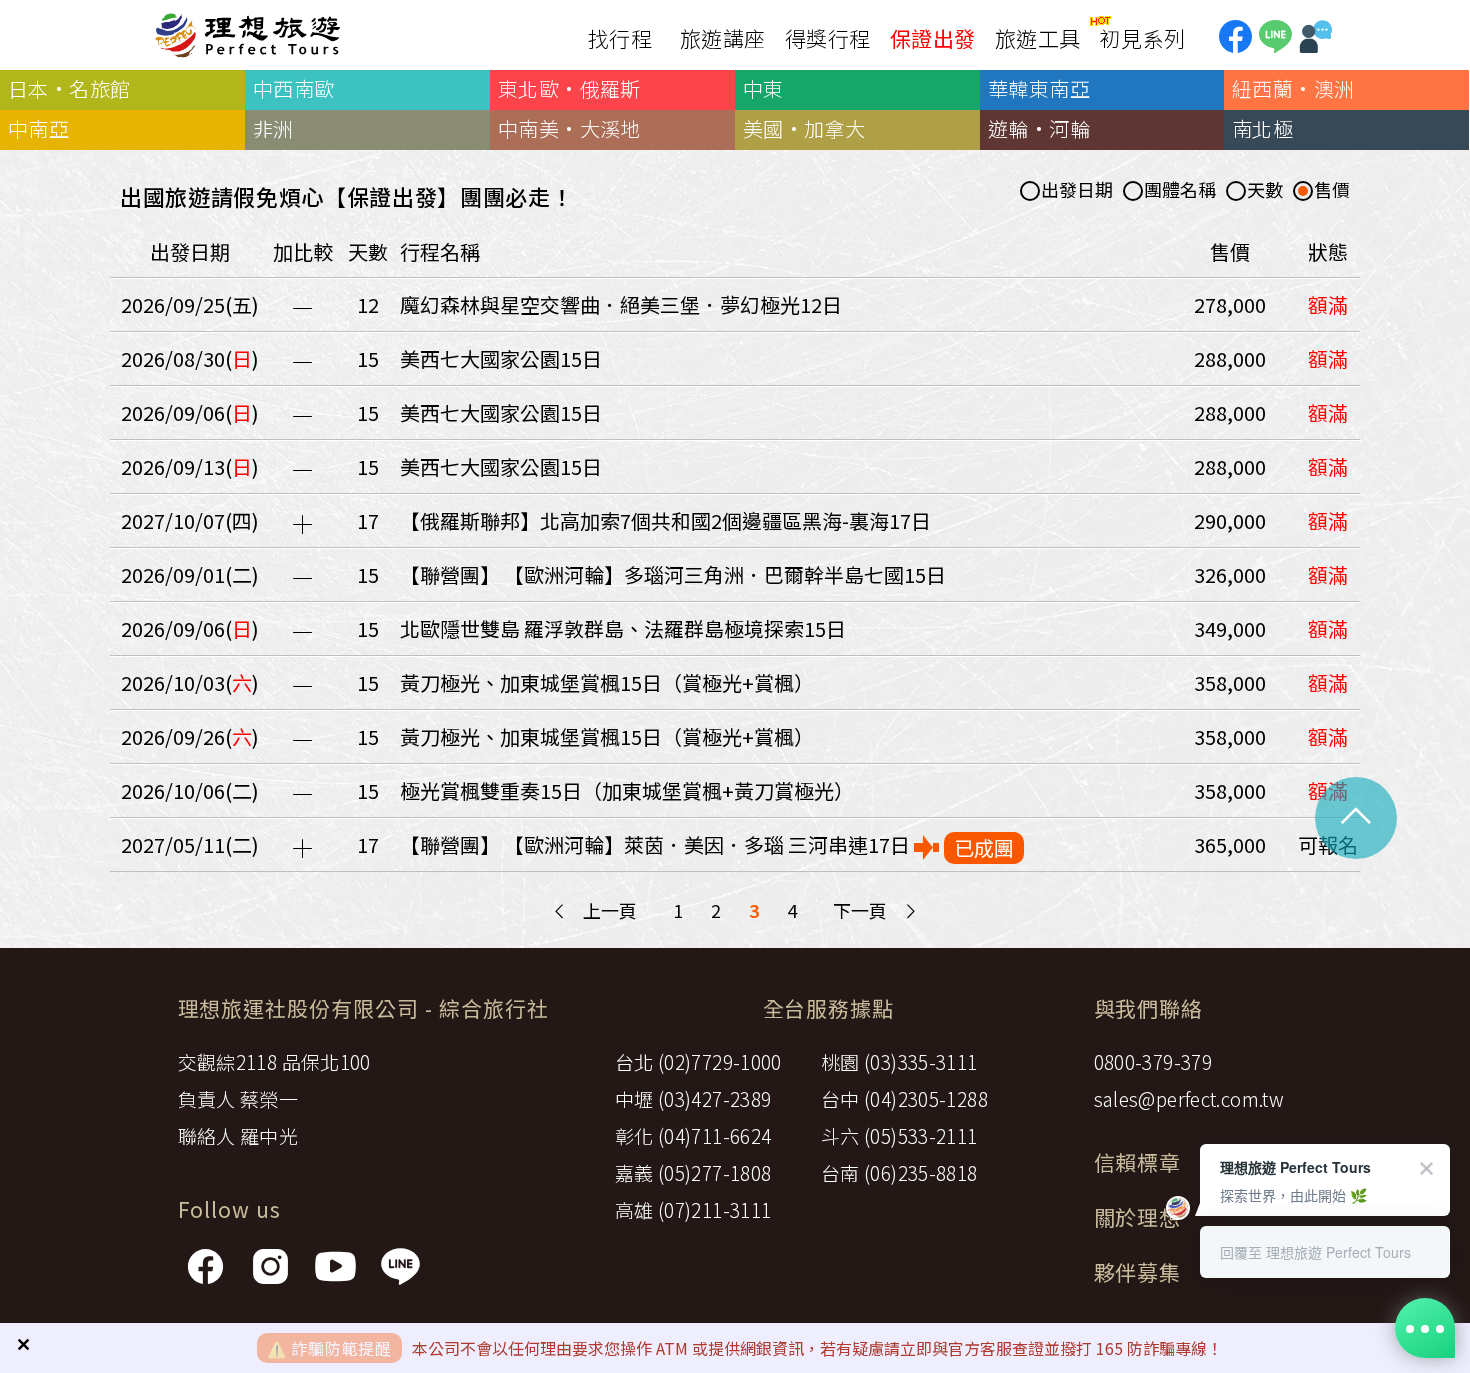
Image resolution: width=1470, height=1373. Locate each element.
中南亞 (38, 128)
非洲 (273, 128)
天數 (1265, 190)
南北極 (1262, 128)
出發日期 (1077, 190)
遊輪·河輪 (1039, 128)
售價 (1332, 190)
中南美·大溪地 (569, 128)
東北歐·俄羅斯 (569, 88)
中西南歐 (294, 88)
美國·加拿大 (804, 128)
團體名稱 (1180, 190)
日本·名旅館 (69, 88)
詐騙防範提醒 (341, 1348)
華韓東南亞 (1039, 88)
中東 (763, 88)
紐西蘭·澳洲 (1293, 88)
